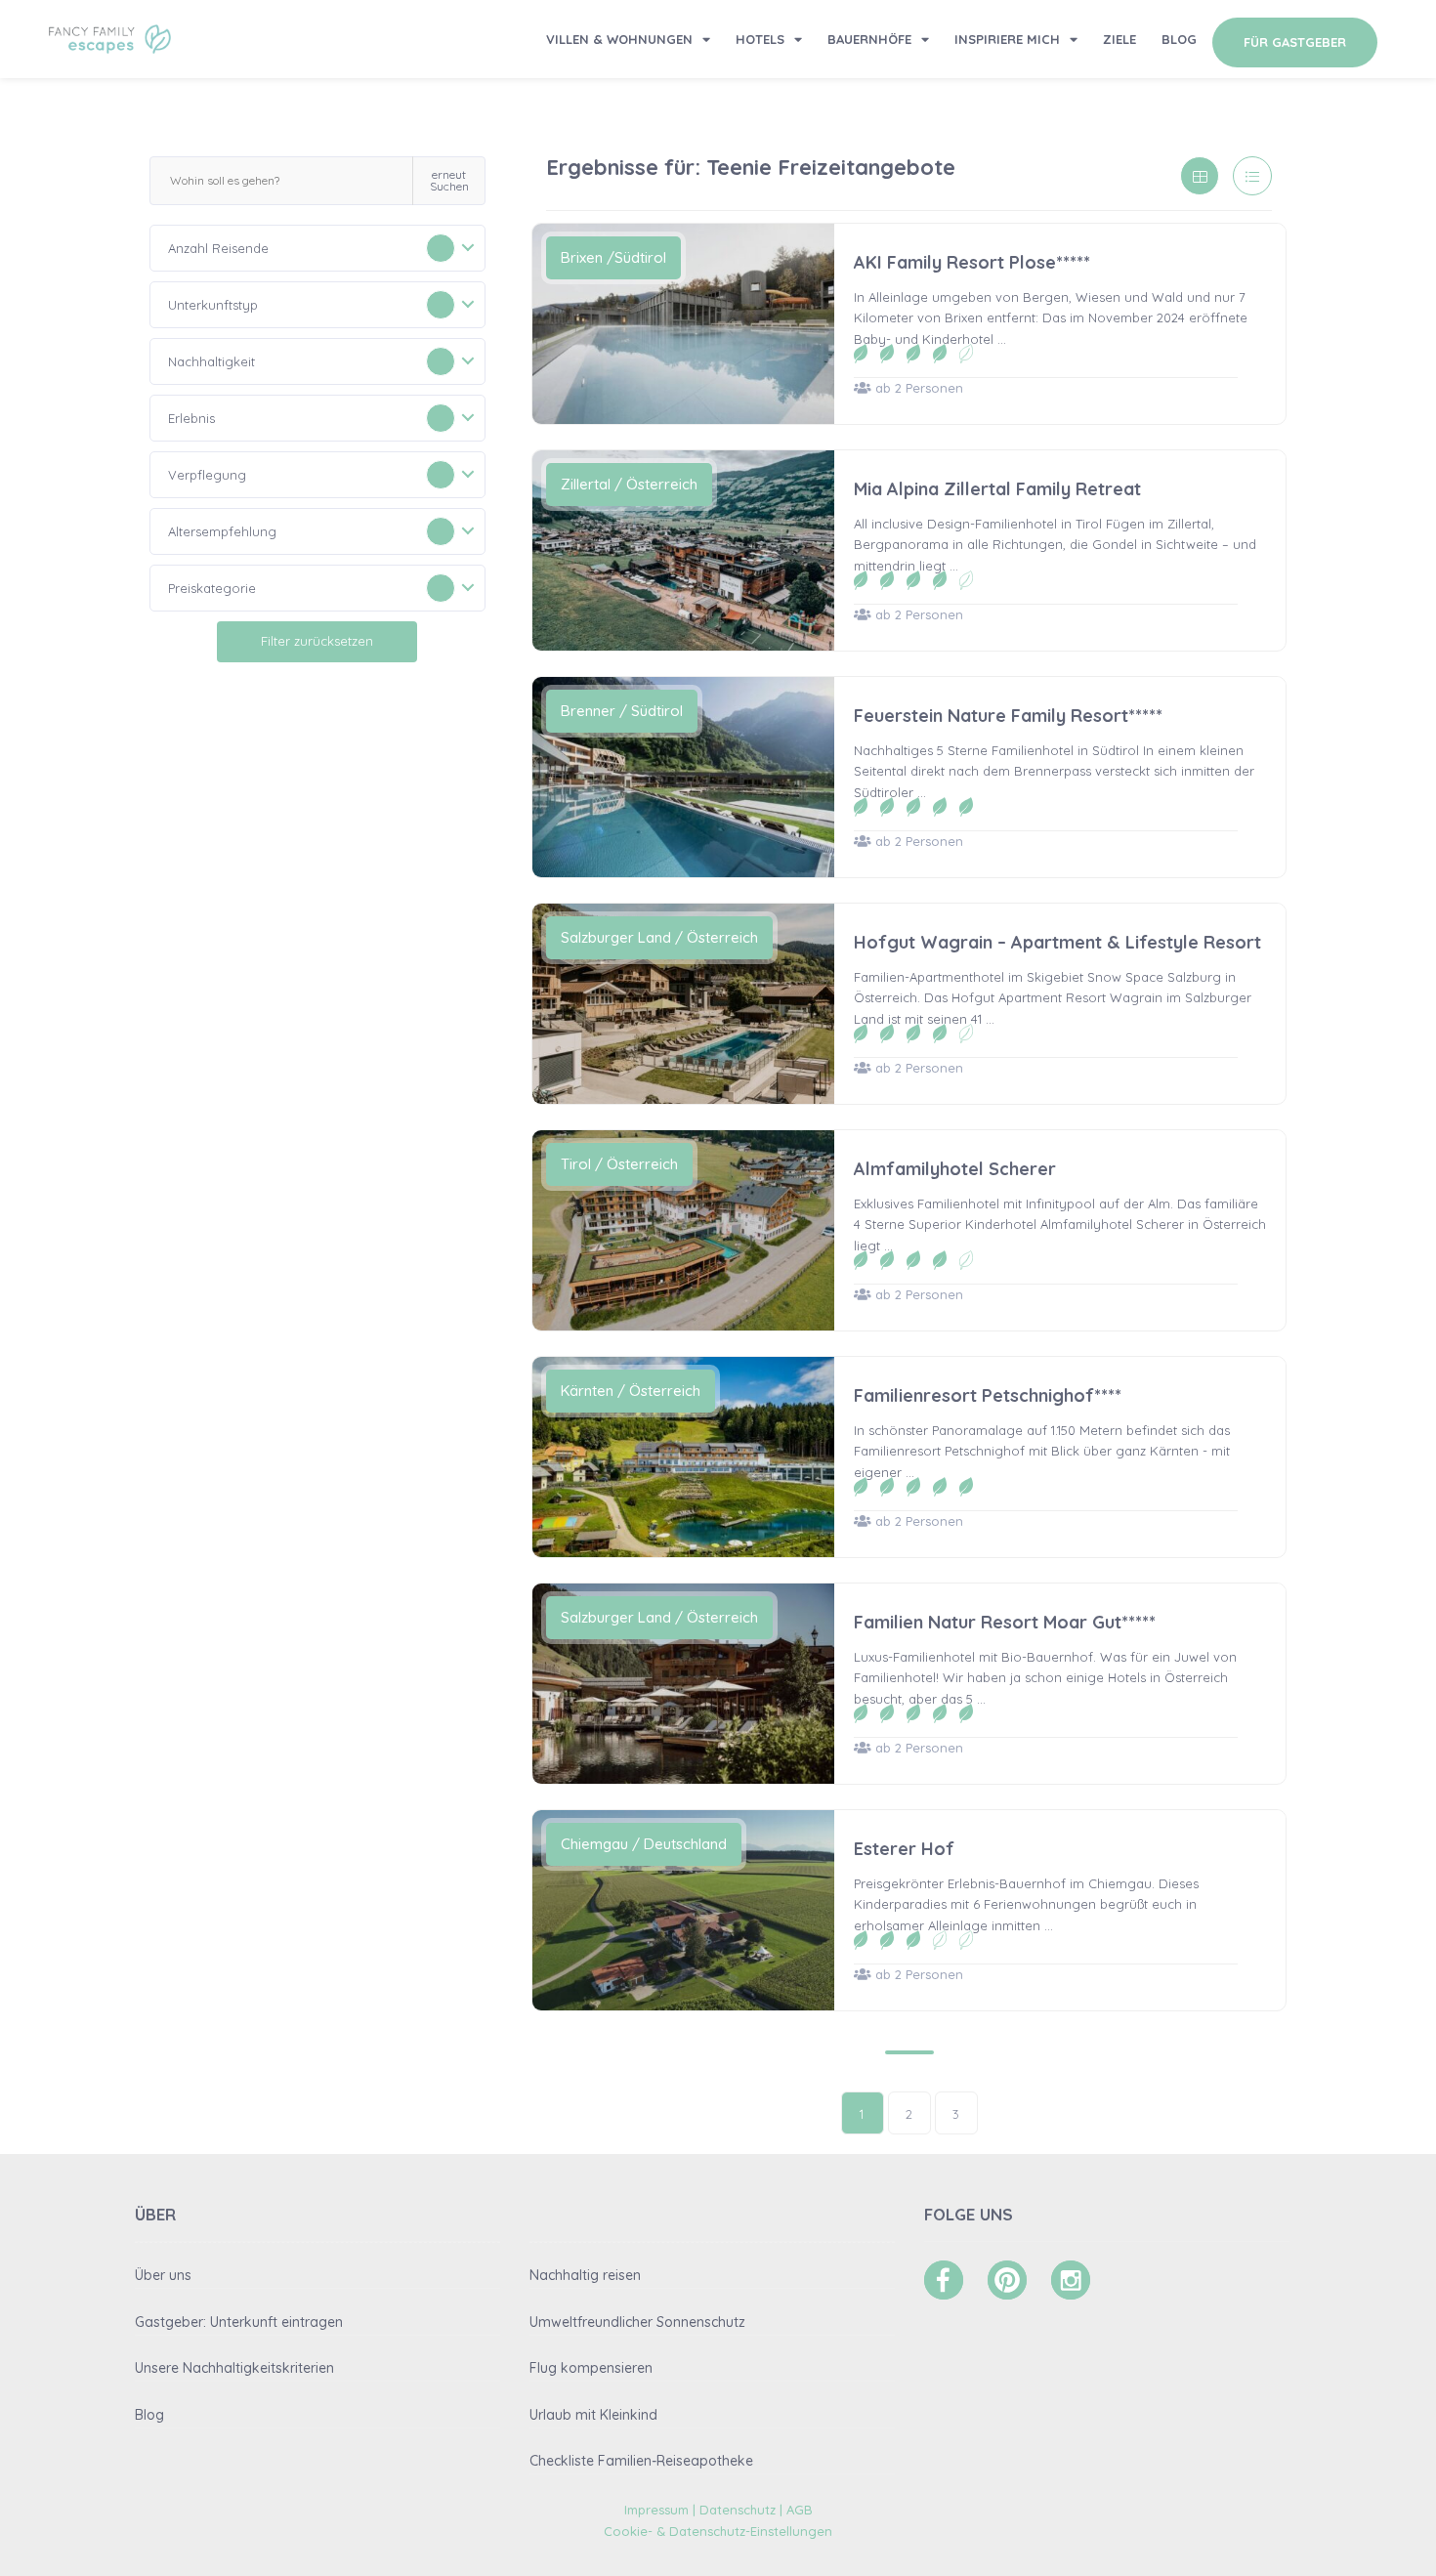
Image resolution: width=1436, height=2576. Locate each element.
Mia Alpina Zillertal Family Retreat (997, 489)
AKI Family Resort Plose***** (972, 262)
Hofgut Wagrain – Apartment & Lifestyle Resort (1057, 942)
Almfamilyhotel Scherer (955, 1169)
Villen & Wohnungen (619, 39)
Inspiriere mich (1007, 39)
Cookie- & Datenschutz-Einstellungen (718, 2531)
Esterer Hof (904, 1849)
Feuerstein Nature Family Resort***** (1008, 716)
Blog (1179, 39)
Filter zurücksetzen (317, 641)
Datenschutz (738, 2510)
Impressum (656, 2510)
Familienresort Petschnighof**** (988, 1395)
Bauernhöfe (869, 39)
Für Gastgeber (1295, 42)
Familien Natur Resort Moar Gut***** (1005, 1622)
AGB (800, 2510)
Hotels (760, 39)
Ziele (1119, 39)
